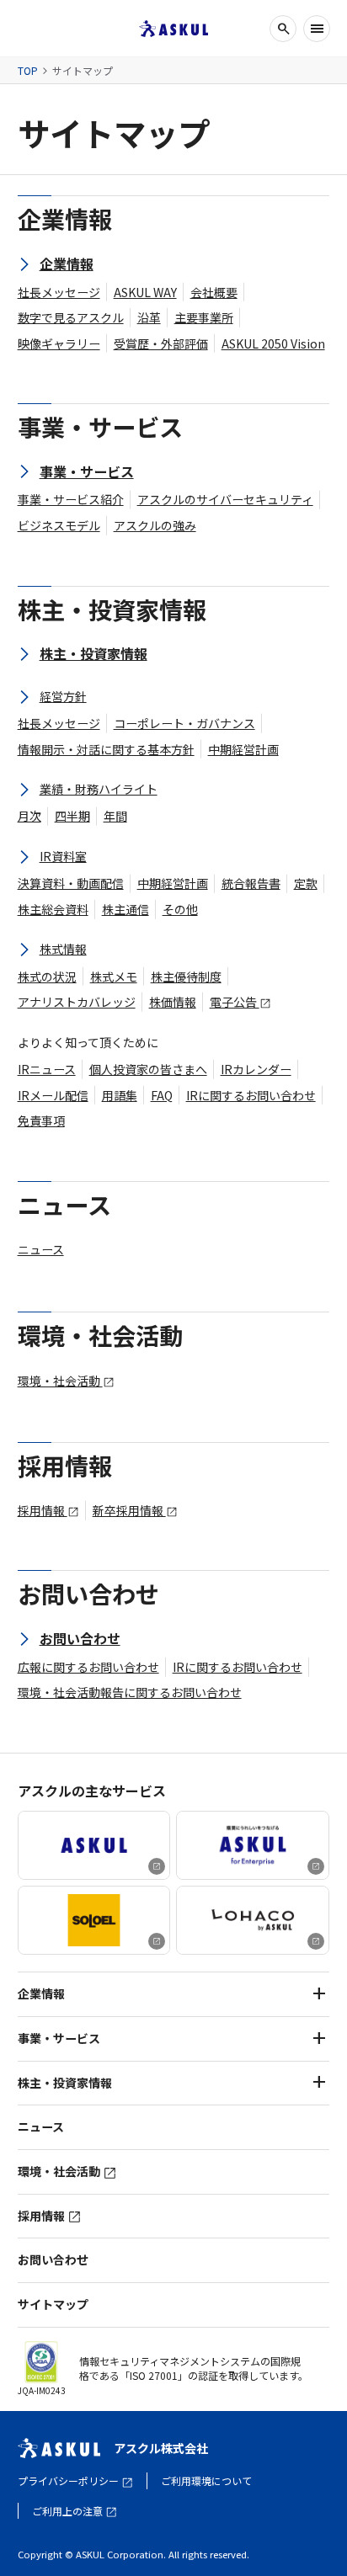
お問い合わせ (53, 2259)
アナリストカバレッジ (77, 1002)
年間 (115, 816)
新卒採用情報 (129, 1510)
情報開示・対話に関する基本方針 (106, 749)
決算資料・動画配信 (71, 883)
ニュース (41, 1249)
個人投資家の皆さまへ (148, 1069)
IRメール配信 (53, 1095)
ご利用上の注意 (69, 2511)
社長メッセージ (59, 292)
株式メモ (114, 977)
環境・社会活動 (60, 1381)
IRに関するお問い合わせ (251, 1095)
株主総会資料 (53, 909)
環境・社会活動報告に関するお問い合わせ (130, 1692)
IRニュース (47, 1069)
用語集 (120, 1095)
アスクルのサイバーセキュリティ (225, 499)
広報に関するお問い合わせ (88, 1667)
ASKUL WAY (145, 292)
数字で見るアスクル (71, 317)
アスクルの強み (155, 525)
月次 (29, 816)
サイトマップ (53, 2305)
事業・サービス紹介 (71, 499)
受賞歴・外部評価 (161, 343)
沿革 (149, 317)
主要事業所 (204, 317)
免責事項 (41, 1120)
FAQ (162, 1095)
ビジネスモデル (59, 525)
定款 (306, 883)
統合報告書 (251, 883)
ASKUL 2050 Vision (273, 343)
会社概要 (214, 292)
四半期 (72, 816)
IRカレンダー (256, 1069)
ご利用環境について (206, 2480)
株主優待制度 (186, 977)
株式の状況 (47, 977)
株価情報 (173, 1002)
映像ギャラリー (59, 343)
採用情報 (43, 1510)
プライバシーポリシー (69, 2480)
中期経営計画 (243, 749)
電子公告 (235, 1002)
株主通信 (125, 909)
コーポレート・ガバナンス (184, 723)
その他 (180, 909)
